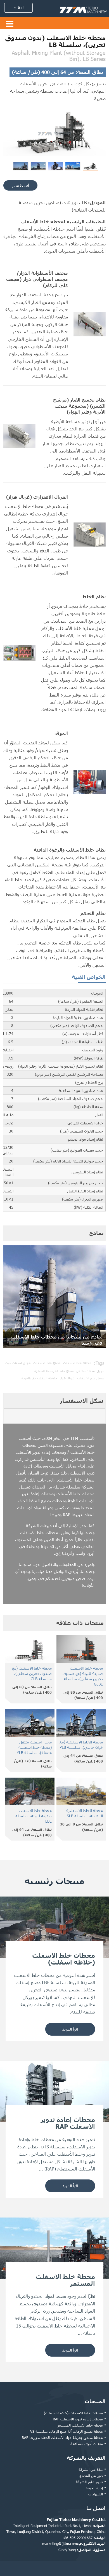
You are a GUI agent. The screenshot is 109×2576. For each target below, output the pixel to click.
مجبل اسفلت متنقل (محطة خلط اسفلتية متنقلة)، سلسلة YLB (34, 1747)
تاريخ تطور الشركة (89, 2482)
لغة (20, 8)
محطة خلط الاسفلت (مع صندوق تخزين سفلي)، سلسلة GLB (32, 1673)
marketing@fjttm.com (60, 2544)
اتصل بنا (96, 2508)
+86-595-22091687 (77, 2538)
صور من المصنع (91, 2476)
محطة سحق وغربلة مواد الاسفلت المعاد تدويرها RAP (62, 2437)
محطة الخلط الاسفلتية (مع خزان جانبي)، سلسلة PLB (81, 1745)
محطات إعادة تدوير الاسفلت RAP (78, 2419)
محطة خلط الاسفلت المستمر (80, 2425)
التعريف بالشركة (86, 2458)
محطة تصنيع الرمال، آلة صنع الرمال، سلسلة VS (67, 2431)
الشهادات (96, 2494)
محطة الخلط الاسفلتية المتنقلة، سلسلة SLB (85, 1813)
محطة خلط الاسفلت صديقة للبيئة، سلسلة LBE (34, 1816)
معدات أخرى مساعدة (87, 2444)
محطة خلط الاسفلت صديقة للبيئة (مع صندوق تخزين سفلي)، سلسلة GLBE (83, 1676)
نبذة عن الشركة (91, 2469)
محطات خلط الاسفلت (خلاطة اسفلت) (73, 2413)
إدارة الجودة (94, 2488)
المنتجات (95, 2401)
